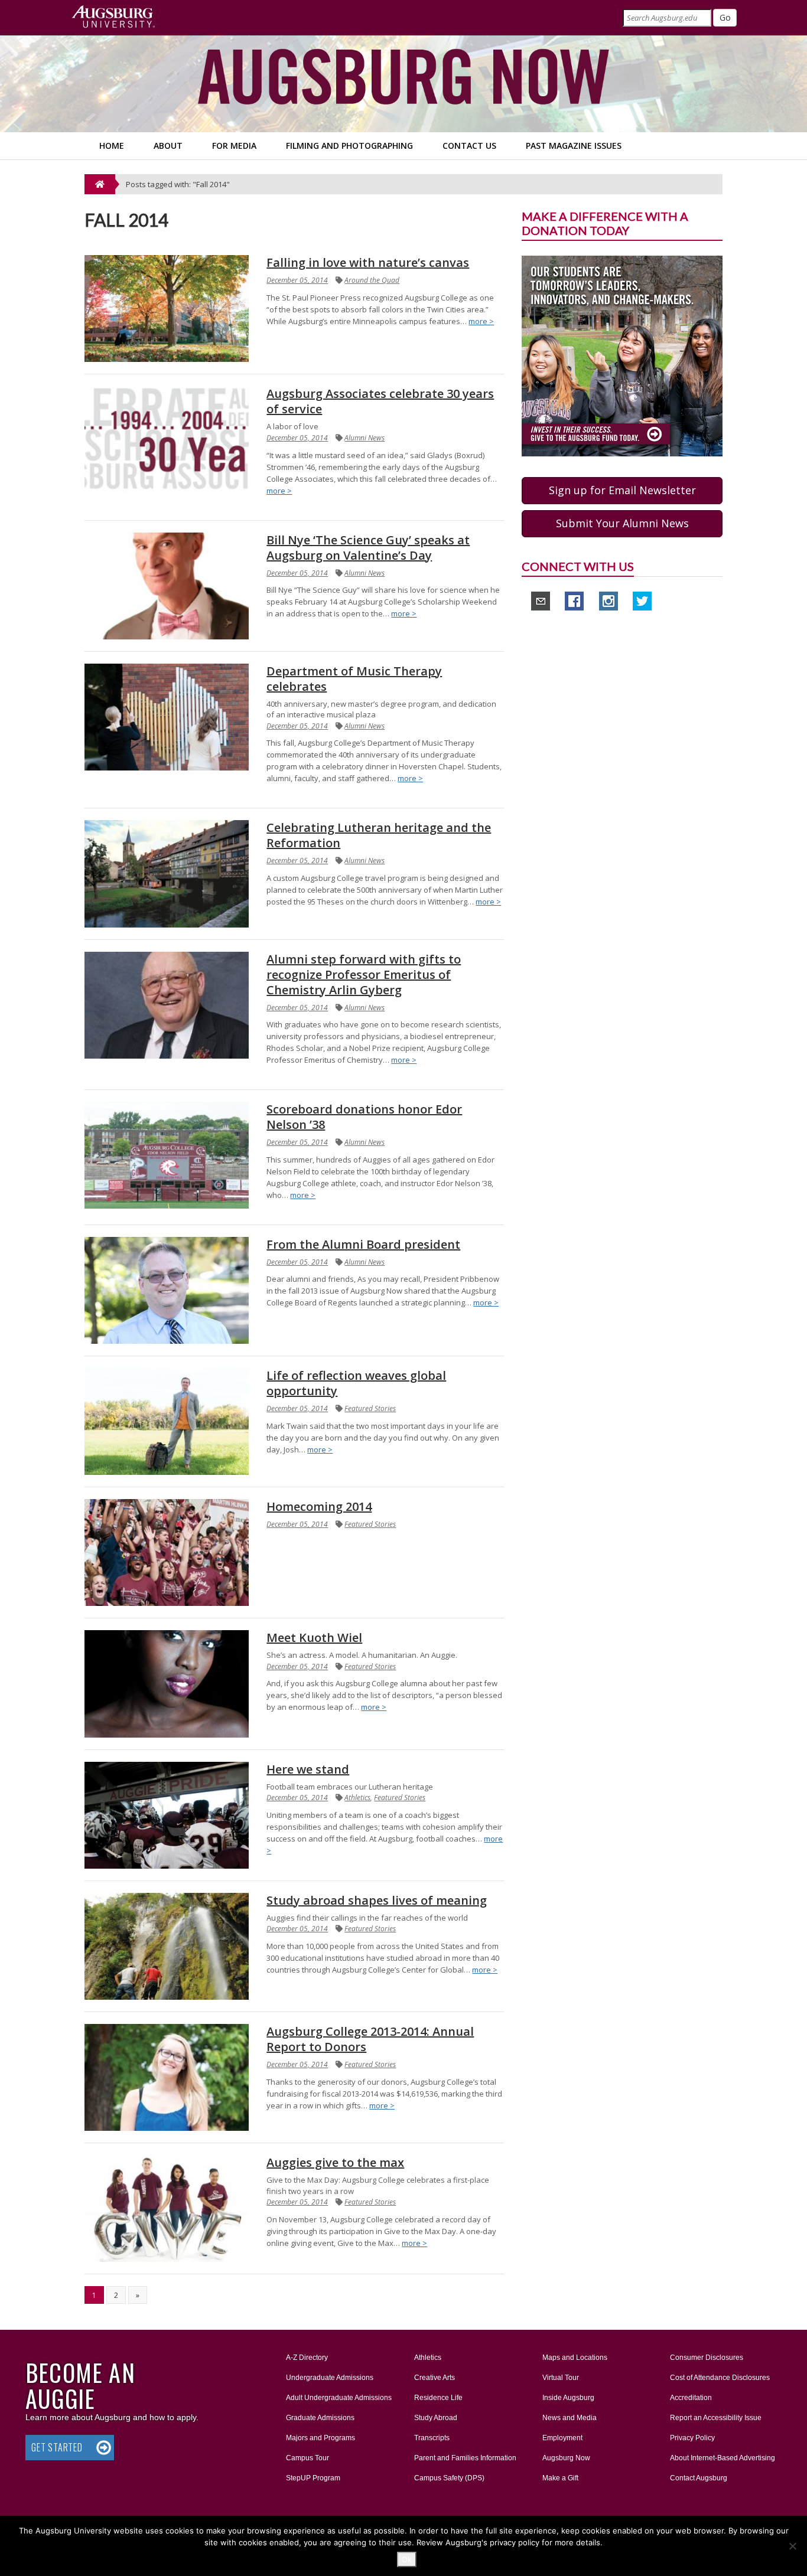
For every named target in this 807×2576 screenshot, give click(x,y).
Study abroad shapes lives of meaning (377, 1900)
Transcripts (432, 2438)
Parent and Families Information (465, 2458)
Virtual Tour (561, 2378)
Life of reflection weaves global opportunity (356, 1383)
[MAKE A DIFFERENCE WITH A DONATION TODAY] (622, 355)
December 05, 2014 (297, 280)
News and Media (570, 2418)
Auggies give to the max (335, 2162)
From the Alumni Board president (363, 1244)
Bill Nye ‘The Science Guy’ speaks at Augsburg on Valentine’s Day (368, 548)
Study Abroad (436, 2418)
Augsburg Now (566, 2458)
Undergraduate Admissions (330, 2378)
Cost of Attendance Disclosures (720, 2378)
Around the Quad (372, 280)
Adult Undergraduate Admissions (339, 2398)
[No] (792, 2546)
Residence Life (438, 2398)
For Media (234, 146)
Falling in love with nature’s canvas (368, 262)
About (168, 146)
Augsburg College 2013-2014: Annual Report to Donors (370, 2039)
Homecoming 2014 (319, 1506)
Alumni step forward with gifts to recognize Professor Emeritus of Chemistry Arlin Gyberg (364, 974)
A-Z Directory (307, 2358)
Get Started (57, 2447)
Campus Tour (307, 2458)
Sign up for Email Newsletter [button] (622, 490)
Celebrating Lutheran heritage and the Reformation (379, 835)
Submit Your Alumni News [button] (622, 523)
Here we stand (308, 1769)
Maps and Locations (575, 2358)
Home (112, 146)
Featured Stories (370, 1408)
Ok (407, 2559)
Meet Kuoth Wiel (314, 1638)
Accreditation (691, 2398)
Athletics (357, 1798)
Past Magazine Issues (574, 146)
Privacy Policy (692, 2438)
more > (481, 321)
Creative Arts (435, 2378)
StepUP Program (313, 2478)
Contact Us (469, 146)
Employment (562, 2438)
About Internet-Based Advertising (723, 2458)
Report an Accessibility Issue (716, 2418)
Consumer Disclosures (707, 2358)
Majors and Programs (320, 2438)
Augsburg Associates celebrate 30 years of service (380, 401)
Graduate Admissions (320, 2418)
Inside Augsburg (568, 2398)
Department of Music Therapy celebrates (354, 679)
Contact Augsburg (699, 2478)
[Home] (100, 184)
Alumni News (365, 438)
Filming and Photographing (349, 146)
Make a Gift (560, 2478)
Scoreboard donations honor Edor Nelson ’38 (364, 1117)
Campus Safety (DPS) (449, 2478)
